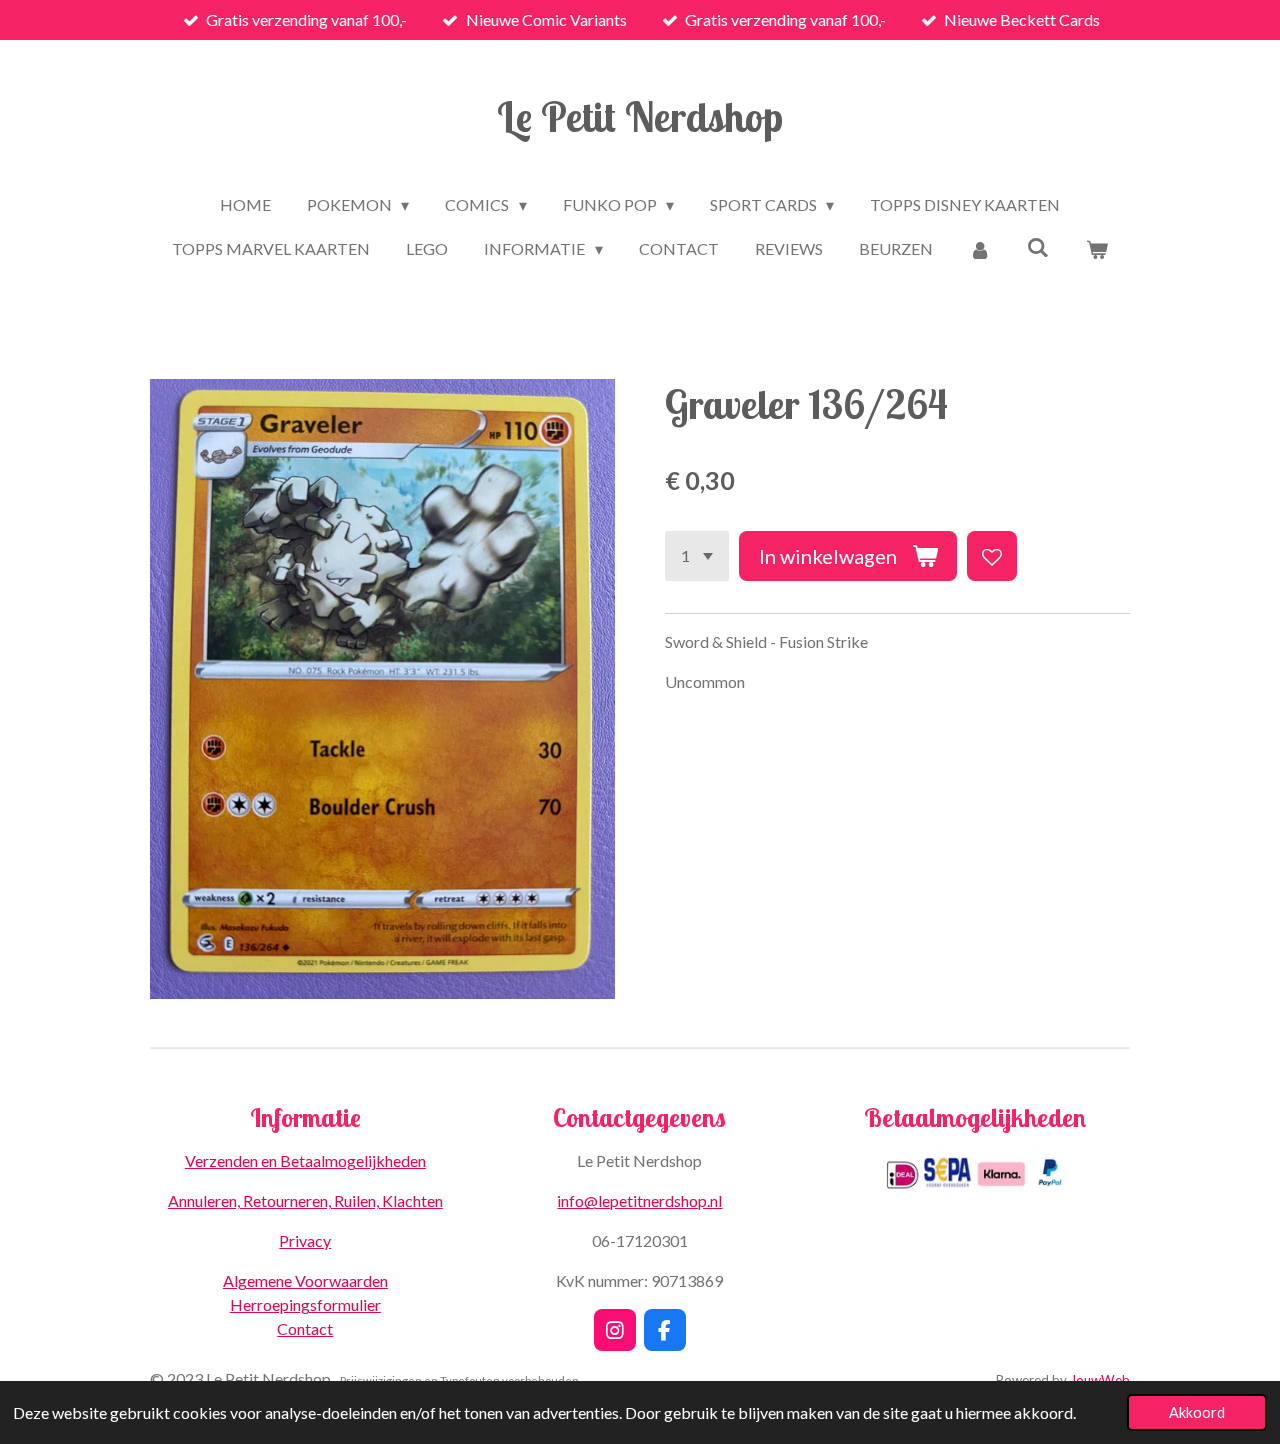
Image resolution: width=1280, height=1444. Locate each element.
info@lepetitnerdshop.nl (639, 1200)
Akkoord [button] (1197, 1412)
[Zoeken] (1038, 246)
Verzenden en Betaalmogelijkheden (305, 1160)
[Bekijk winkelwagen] (1096, 249)
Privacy (305, 1240)
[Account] (980, 249)
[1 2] (697, 556)
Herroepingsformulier (305, 1304)
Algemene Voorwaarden (305, 1280)
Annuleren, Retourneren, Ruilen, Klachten (305, 1200)
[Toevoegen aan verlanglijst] (992, 556)
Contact (305, 1328)
